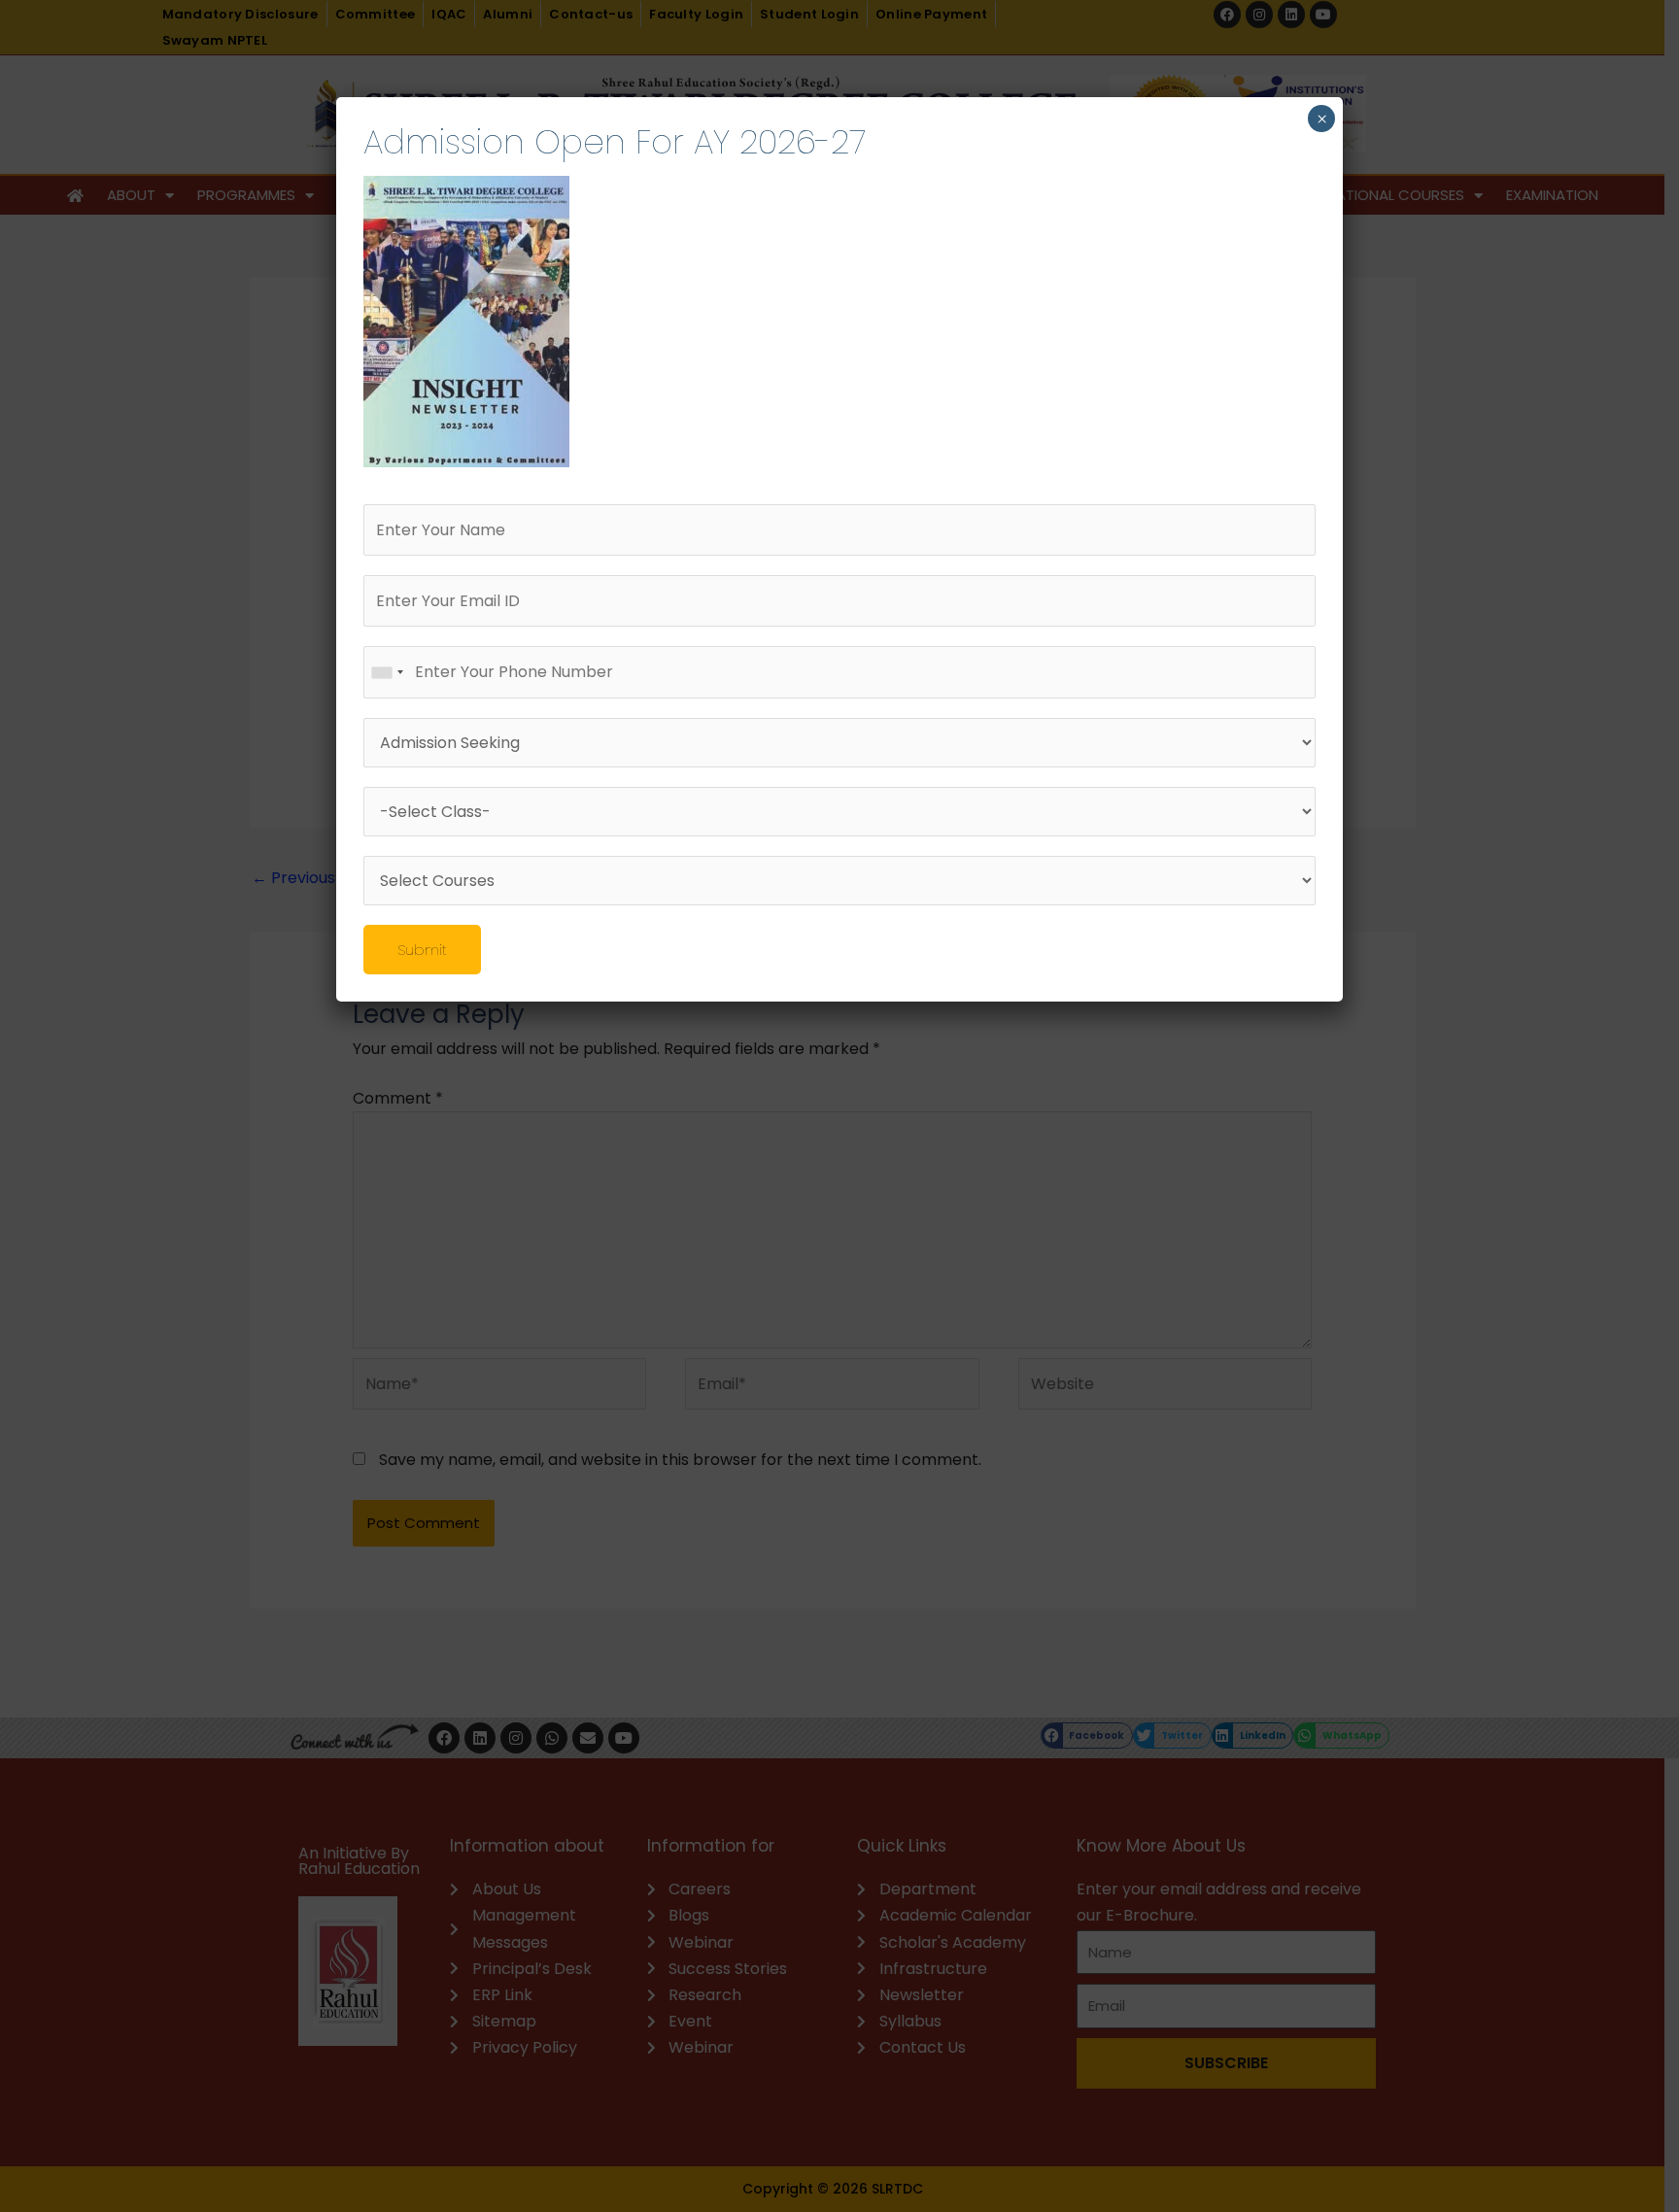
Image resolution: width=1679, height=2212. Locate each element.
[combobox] (387, 672)
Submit (422, 950)
